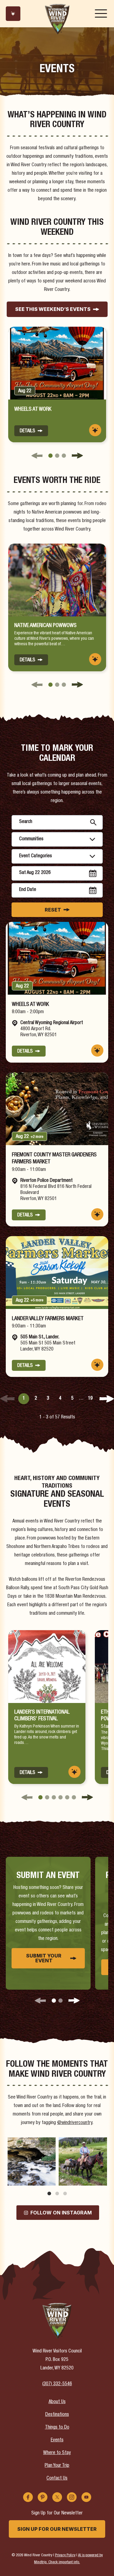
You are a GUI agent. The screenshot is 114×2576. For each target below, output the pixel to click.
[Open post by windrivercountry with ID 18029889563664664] (31, 2161)
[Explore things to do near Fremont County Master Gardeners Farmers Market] (97, 1214)
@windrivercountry (75, 2123)
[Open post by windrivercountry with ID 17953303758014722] (83, 2161)
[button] (50, 456)
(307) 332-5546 (57, 2384)
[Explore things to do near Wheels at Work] (95, 430)
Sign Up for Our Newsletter (57, 2529)
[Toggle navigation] (101, 14)
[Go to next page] (107, 1399)
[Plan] (13, 14)
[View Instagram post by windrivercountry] (50, 2180)
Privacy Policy (65, 2556)
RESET (53, 910)
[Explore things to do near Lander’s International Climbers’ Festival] (74, 1772)
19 (90, 1399)
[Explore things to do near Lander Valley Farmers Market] (97, 1365)
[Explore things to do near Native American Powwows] (95, 659)
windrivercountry (31, 2143)
